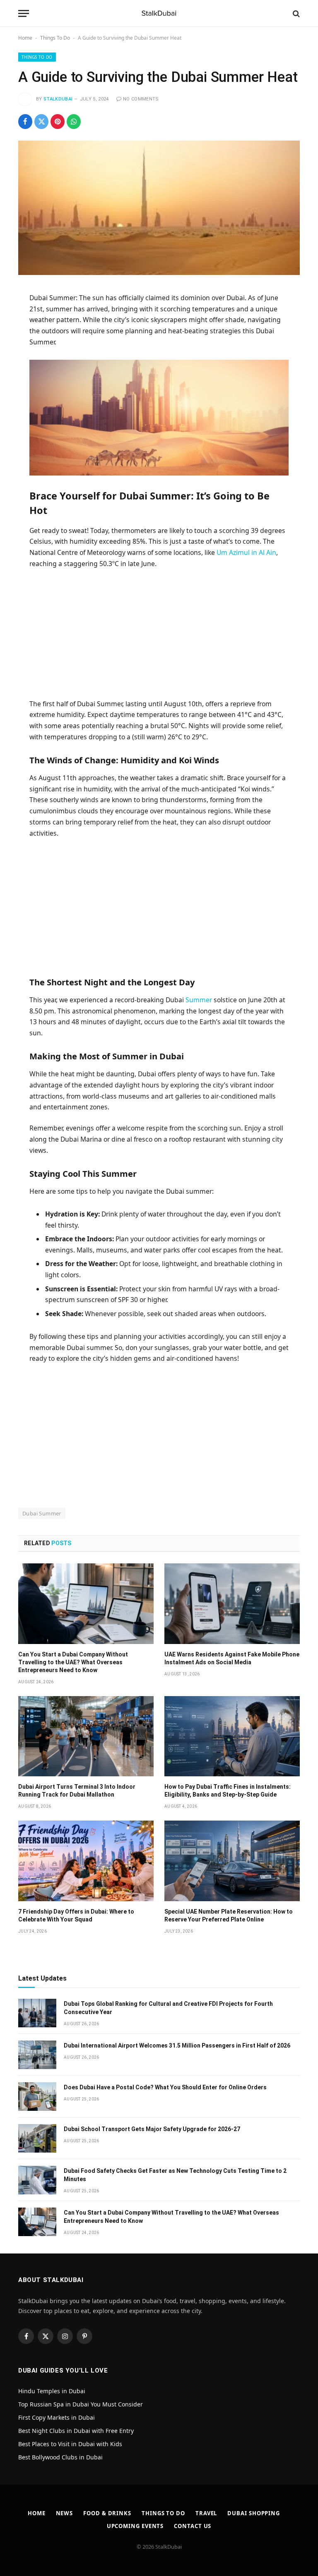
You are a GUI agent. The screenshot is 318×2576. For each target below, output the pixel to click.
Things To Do (55, 38)
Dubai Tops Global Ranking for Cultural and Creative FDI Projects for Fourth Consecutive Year (168, 2008)
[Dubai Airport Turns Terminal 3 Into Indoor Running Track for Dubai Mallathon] (86, 1736)
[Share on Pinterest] (58, 122)
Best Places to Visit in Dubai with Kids (70, 2444)
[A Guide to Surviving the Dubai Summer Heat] (159, 208)
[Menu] (24, 13)
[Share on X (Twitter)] (41, 122)
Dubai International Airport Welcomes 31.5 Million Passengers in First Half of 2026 (177, 2046)
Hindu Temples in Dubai (53, 2391)
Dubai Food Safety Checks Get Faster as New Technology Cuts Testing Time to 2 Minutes (175, 2175)
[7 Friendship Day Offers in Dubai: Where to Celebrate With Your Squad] (86, 1861)
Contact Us (193, 2526)
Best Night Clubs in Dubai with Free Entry (76, 2431)
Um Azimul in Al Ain (246, 552)
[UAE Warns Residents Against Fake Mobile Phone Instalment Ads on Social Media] (232, 1604)
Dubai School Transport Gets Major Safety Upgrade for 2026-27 (152, 2129)
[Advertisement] (159, 637)
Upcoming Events (135, 2526)
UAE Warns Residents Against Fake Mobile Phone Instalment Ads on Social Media (232, 1658)
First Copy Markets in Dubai (57, 2417)
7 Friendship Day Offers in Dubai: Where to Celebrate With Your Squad (76, 1915)
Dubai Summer (42, 1513)
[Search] (295, 13)
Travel (206, 2513)
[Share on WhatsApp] (74, 122)
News (65, 2513)
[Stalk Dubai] (159, 13)
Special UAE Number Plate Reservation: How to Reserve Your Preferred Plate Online (229, 1915)
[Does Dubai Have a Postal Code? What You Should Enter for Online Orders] (37, 2097)
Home (25, 38)
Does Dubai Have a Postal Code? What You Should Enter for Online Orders (165, 2087)
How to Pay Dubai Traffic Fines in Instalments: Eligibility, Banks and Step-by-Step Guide (228, 1791)
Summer (199, 1000)
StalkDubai (58, 99)
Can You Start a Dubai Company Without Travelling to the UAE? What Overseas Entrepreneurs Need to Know (73, 1662)
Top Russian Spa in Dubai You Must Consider (81, 2404)
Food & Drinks (107, 2513)
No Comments (141, 99)
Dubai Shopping (254, 2513)
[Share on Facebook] (25, 122)
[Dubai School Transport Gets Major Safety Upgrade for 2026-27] (37, 2138)
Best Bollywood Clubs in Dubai (60, 2457)
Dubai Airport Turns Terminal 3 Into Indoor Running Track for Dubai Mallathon (77, 1791)
